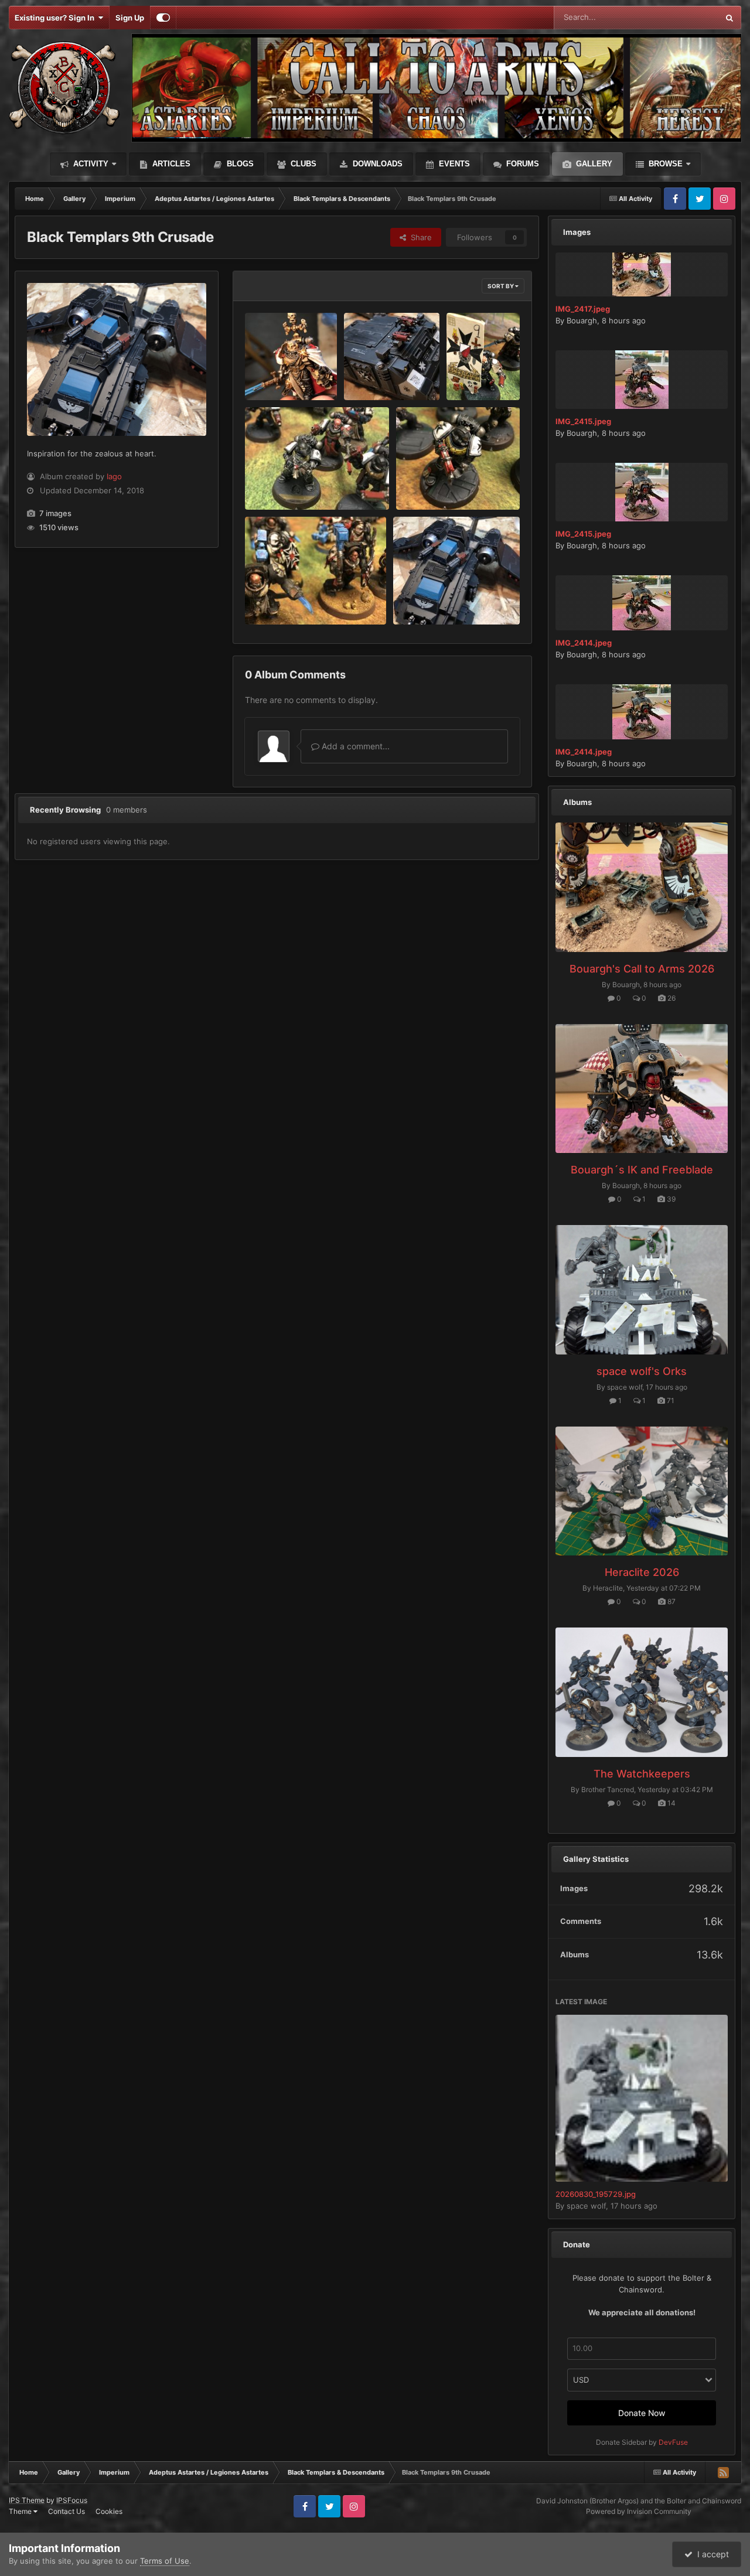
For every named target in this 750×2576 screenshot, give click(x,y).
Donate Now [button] (642, 2413)
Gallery (593, 164)
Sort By (501, 286)
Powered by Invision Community (639, 2511)
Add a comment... (354, 746)
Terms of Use (165, 2561)
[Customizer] (163, 18)
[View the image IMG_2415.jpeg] (642, 380)
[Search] (729, 18)
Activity (90, 164)
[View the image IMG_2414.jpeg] (642, 603)
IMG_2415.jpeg (583, 421)
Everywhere (682, 17)
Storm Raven (424, 597)
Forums (521, 164)
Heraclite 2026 (642, 1572)
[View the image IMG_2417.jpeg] (642, 274)
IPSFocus (72, 2500)
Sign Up (130, 18)
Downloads (376, 164)
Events (453, 164)
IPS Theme (27, 2500)
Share (419, 237)
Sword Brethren (282, 597)
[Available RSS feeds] (723, 2472)
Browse (664, 164)
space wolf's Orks (642, 1371)
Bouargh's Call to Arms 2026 (642, 969)
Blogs (239, 164)
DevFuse (673, 2442)
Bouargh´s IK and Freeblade (642, 1170)
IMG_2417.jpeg (583, 309)
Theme (21, 2511)
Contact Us (67, 2511)
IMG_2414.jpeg (584, 643)
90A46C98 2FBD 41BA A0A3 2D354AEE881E (284, 373)
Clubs (302, 164)
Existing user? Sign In (56, 18)
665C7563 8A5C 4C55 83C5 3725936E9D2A (382, 373)
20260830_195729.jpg (596, 2194)
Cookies (109, 2511)
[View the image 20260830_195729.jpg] (642, 2098)
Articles (170, 164)
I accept (711, 2554)
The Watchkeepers (642, 1774)
